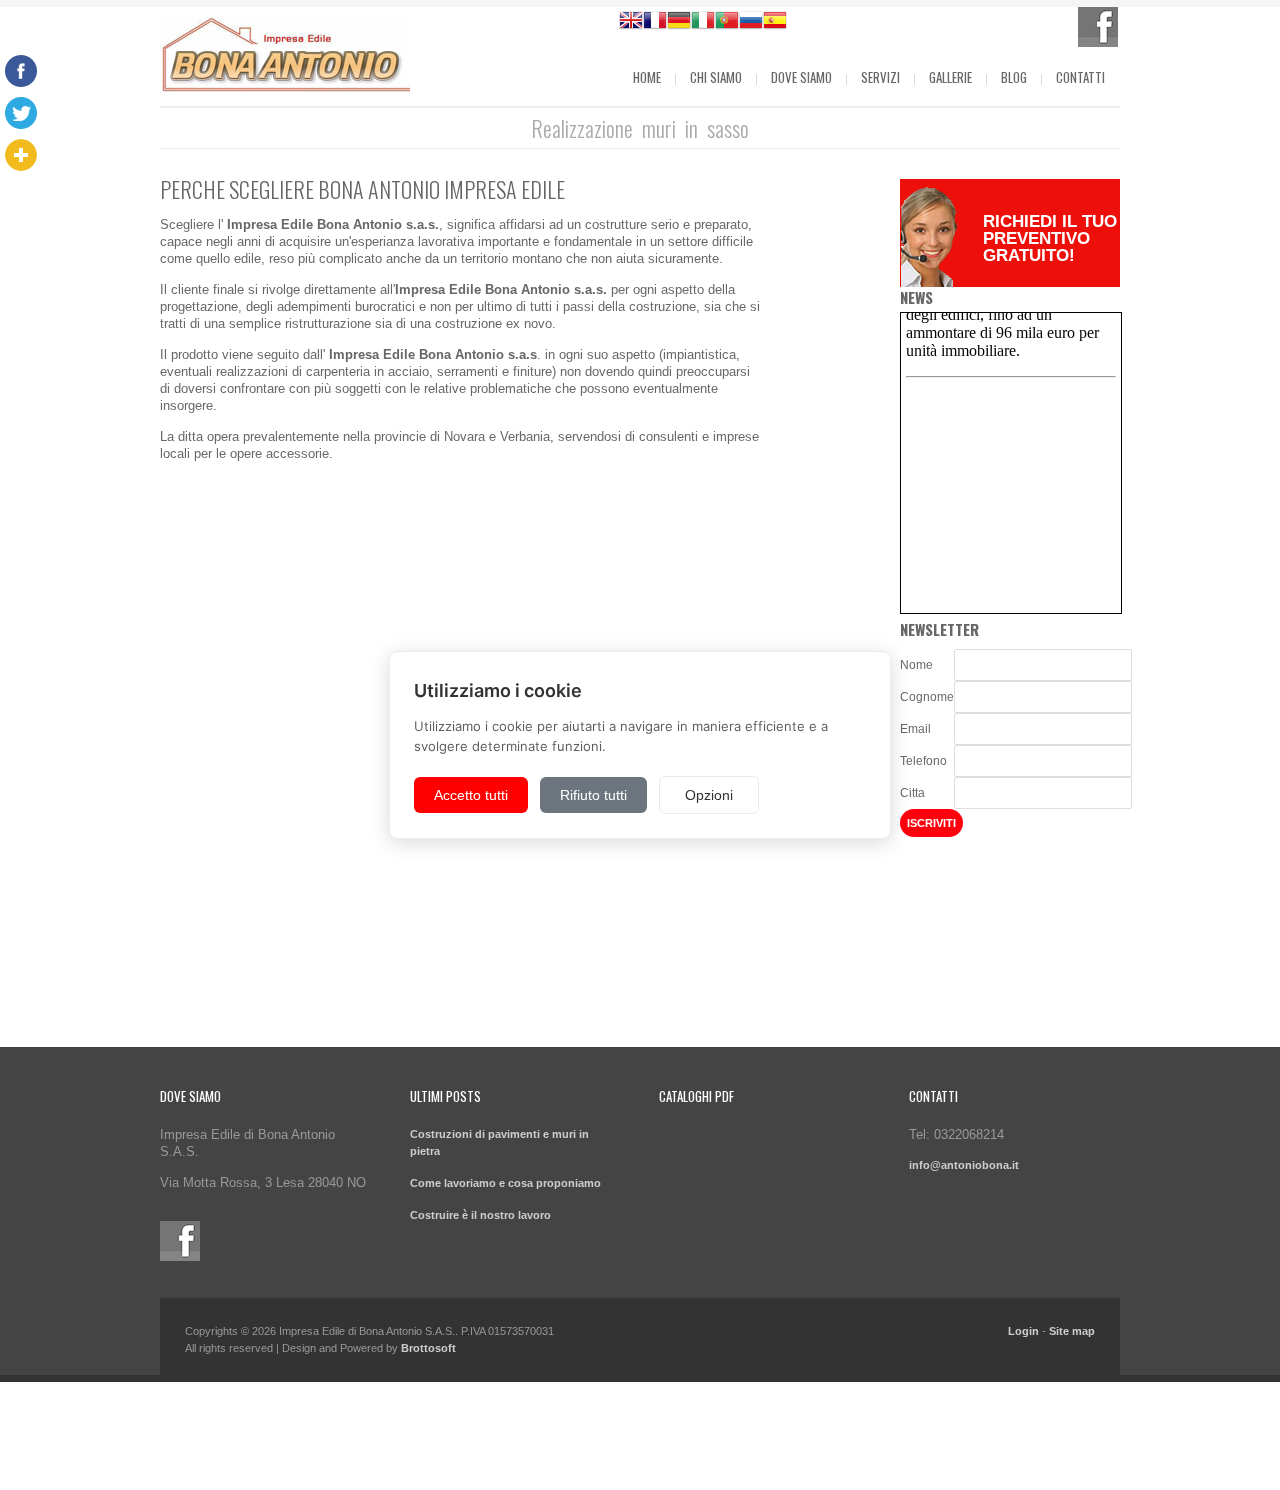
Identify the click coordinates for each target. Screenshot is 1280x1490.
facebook (1098, 27)
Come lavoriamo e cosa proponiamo (505, 1183)
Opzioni (709, 795)
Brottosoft (428, 1348)
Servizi (880, 77)
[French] (655, 22)
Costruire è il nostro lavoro (480, 1215)
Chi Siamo (716, 77)
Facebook (180, 1241)
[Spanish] (775, 22)
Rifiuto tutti (593, 795)
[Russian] (751, 22)
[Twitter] (21, 113)
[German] (679, 22)
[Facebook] (21, 71)
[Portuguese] (727, 22)
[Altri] (21, 155)
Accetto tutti (471, 795)
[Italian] (703, 22)
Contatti (1080, 77)
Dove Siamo (801, 77)
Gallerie (950, 77)
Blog (1014, 77)
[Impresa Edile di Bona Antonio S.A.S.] (285, 57)
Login (1023, 1331)
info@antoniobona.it (964, 1165)
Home (647, 77)
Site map (1072, 1331)
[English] (631, 22)
